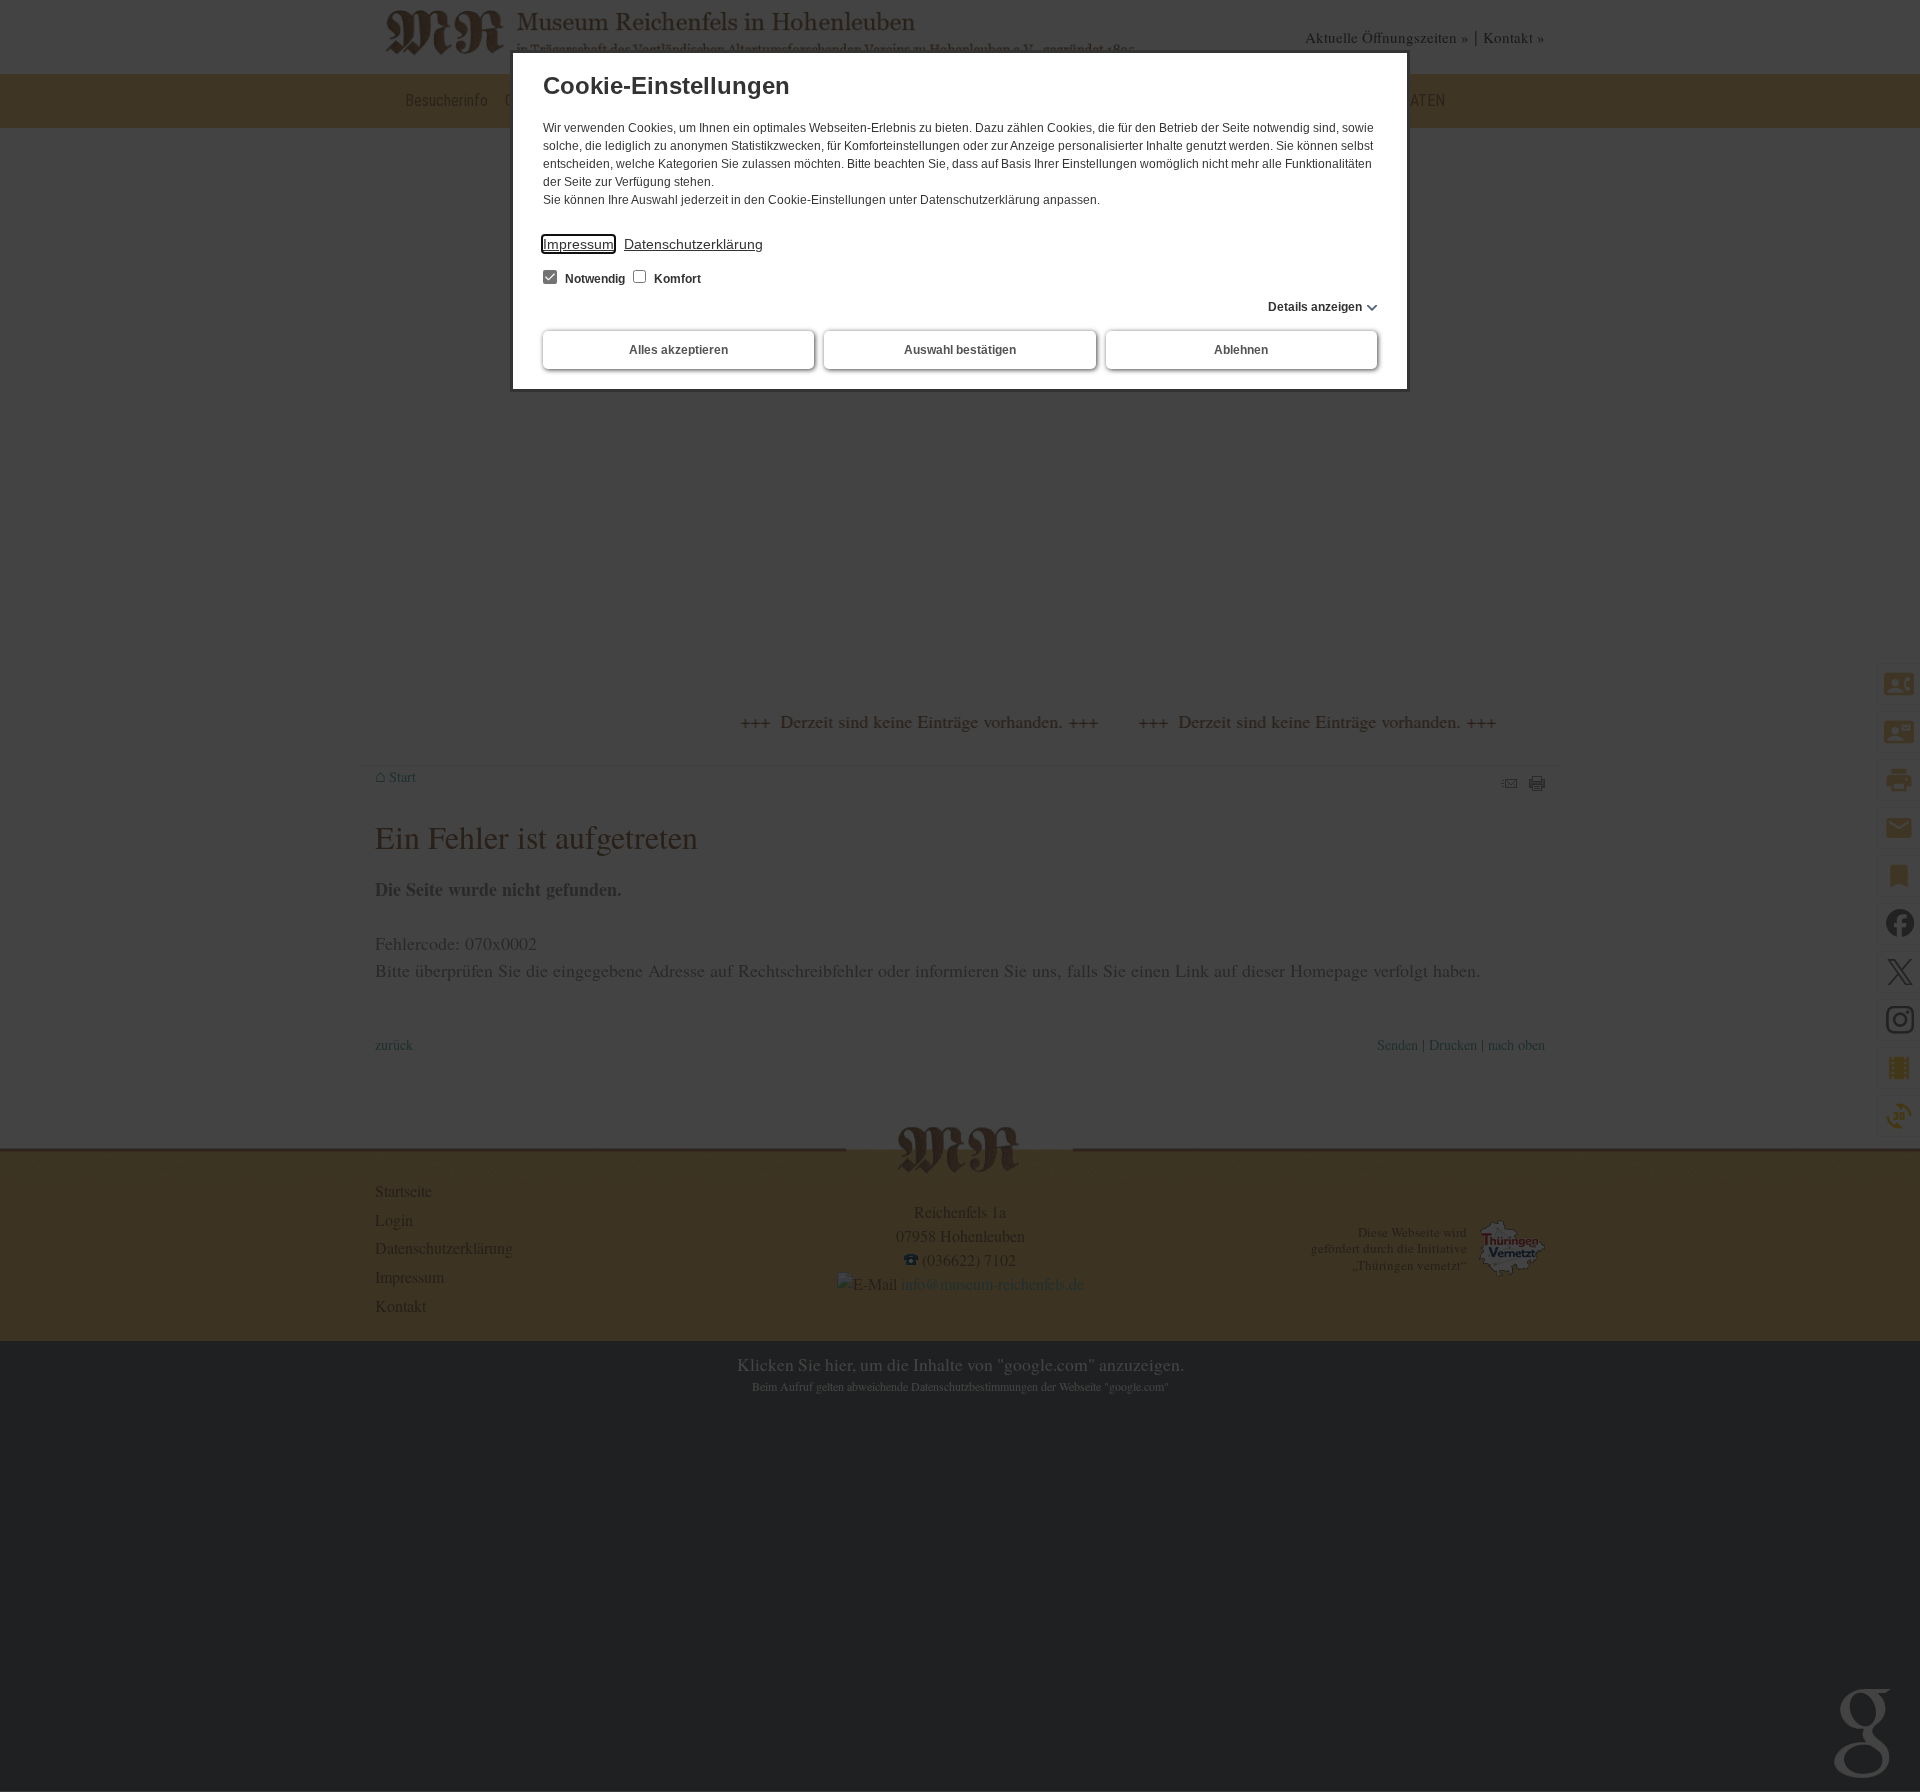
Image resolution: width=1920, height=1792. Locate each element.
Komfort (676, 279)
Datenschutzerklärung (693, 244)
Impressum (578, 244)
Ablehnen (1241, 350)
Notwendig (595, 279)
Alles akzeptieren (678, 350)
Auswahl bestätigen (960, 350)
